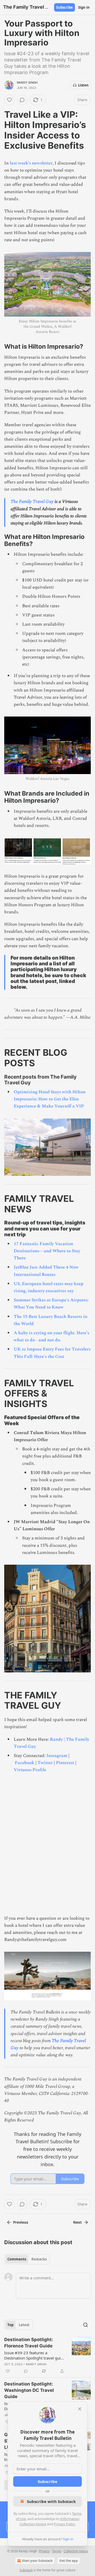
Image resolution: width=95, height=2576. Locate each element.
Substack (26, 2570)
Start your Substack (37, 2561)
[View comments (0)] (22, 100)
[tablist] (27, 2259)
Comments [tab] (17, 2259)
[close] (80, 2409)
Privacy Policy (64, 2524)
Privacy (44, 2551)
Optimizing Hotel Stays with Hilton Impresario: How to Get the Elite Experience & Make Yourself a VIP (50, 1099)
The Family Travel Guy (32, 502)
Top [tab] (10, 2325)
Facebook (25, 1763)
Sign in (84, 7)
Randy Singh (27, 83)
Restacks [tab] (39, 2259)
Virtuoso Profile (30, 1770)
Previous (21, 2222)
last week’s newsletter (31, 163)
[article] (47, 2355)
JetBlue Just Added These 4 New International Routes (46, 1271)
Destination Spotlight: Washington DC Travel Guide (29, 2390)
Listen (83, 85)
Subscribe (65, 7)
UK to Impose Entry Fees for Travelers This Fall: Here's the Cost (52, 1353)
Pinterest (65, 1763)
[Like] (9, 100)
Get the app (69, 2561)
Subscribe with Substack (51, 2501)
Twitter (45, 1763)
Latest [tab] (24, 2325)
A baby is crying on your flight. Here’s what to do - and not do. (51, 1336)
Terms (57, 2551)
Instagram (57, 1756)
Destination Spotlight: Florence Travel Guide (29, 2343)
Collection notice (76, 2551)
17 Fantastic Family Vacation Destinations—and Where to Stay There (47, 1251)
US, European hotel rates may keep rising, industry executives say (49, 1287)
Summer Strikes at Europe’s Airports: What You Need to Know (51, 1304)
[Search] (85, 2325)
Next (77, 2222)
